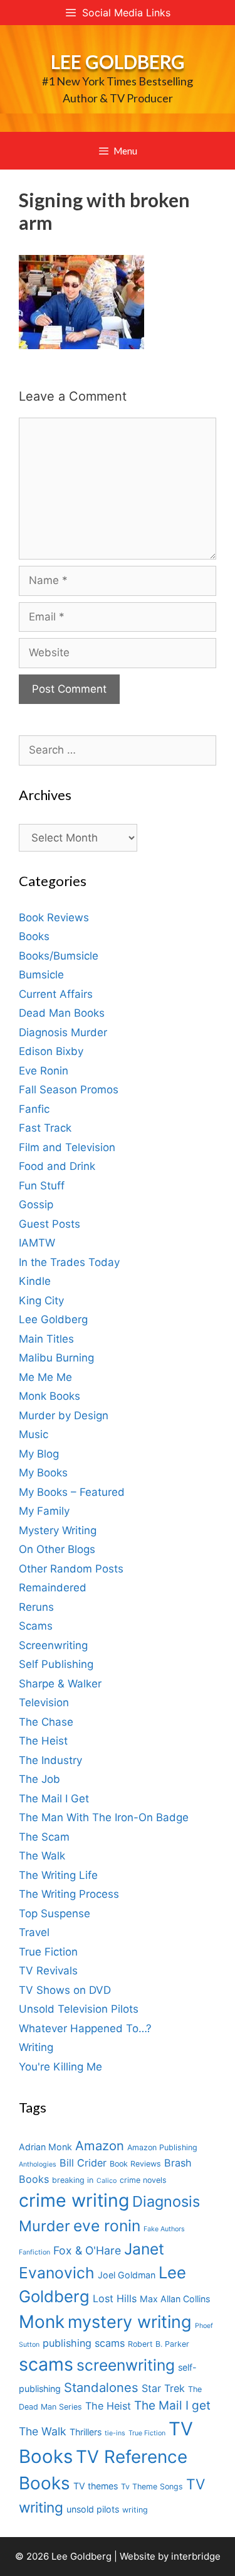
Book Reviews (54, 917)
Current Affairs (56, 994)
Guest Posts (50, 1224)
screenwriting (126, 2365)
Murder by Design (64, 1415)
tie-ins (115, 2433)
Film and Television (67, 1147)
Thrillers (86, 2432)
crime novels (143, 2180)
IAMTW (37, 1243)
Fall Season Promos (69, 1090)
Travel (34, 1932)
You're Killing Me (60, 2067)
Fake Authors (164, 2229)
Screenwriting (53, 1645)
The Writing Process (69, 1894)
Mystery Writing (58, 1530)
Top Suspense (55, 1913)
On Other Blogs (57, 1549)
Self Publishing (56, 1664)
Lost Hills (115, 2298)
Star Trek (163, 2388)
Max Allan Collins (175, 2299)
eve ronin (107, 2226)
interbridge (196, 2556)
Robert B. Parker (159, 2344)
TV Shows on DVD (65, 1990)
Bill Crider (83, 2163)
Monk (42, 2322)
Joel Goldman (127, 2275)
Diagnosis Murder (63, 1032)
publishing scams (84, 2343)
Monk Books (50, 1396)
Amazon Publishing (162, 2147)
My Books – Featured (72, 1492)
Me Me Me (45, 1377)
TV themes (96, 2486)
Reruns (36, 1607)
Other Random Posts (71, 1569)
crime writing (74, 2200)
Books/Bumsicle (59, 956)
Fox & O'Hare (87, 2250)
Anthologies (38, 2164)
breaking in (73, 2180)
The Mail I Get (54, 1799)
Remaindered (53, 1588)
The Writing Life (58, 1875)
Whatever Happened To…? (85, 2028)
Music (34, 1434)
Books (34, 936)
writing (135, 2510)
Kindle (35, 1281)
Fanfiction (34, 2252)
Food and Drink (57, 1166)
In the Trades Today (69, 1262)
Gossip (36, 1204)
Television (44, 1702)
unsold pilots (93, 2509)
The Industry (50, 1760)
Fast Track (45, 1128)
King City (41, 1301)
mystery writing (130, 2322)
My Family (44, 1511)
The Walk (42, 1856)
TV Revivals (48, 1971)
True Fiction (48, 1952)
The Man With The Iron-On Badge (104, 1817)
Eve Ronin (44, 1071)
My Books (43, 1473)
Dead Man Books (62, 1013)
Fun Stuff (42, 1186)
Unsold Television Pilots (79, 2009)
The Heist (43, 1741)
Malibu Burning (56, 1358)
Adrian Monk (45, 2147)
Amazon (100, 2146)
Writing (36, 2047)
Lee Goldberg (118, 62)
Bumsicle (41, 975)
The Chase (46, 1722)
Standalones (101, 2387)
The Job (39, 1779)
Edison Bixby (51, 1051)
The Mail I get (172, 2406)
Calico (107, 2181)
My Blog (39, 1454)
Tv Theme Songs (152, 2487)
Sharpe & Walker (60, 1684)
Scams (36, 1626)
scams (46, 2364)
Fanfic (34, 1109)
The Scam (44, 1837)
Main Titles (46, 1339)
